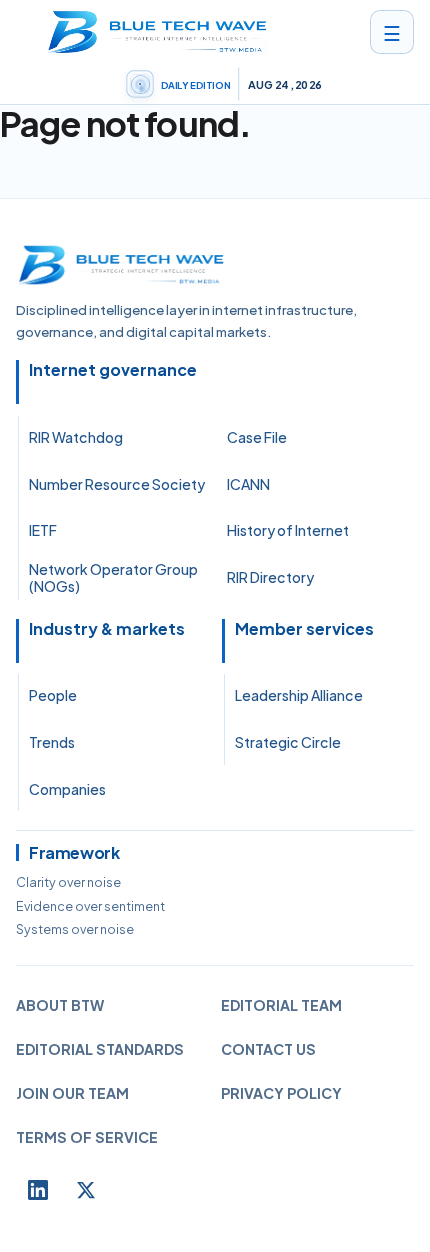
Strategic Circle (288, 742)
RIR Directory (270, 577)
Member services (304, 629)
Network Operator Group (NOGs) (113, 578)
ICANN (248, 484)
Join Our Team (72, 1093)
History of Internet (288, 530)
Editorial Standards (100, 1049)
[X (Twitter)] (86, 1190)
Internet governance (113, 370)
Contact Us (268, 1049)
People (53, 695)
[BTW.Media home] (157, 32)
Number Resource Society (117, 484)
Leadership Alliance (299, 695)
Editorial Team (281, 1005)
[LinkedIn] (38, 1190)
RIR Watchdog (76, 437)
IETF (43, 530)
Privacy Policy (281, 1093)
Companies (67, 789)
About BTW (60, 1005)
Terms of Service (87, 1137)
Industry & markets (107, 629)
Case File (257, 437)
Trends (52, 742)
